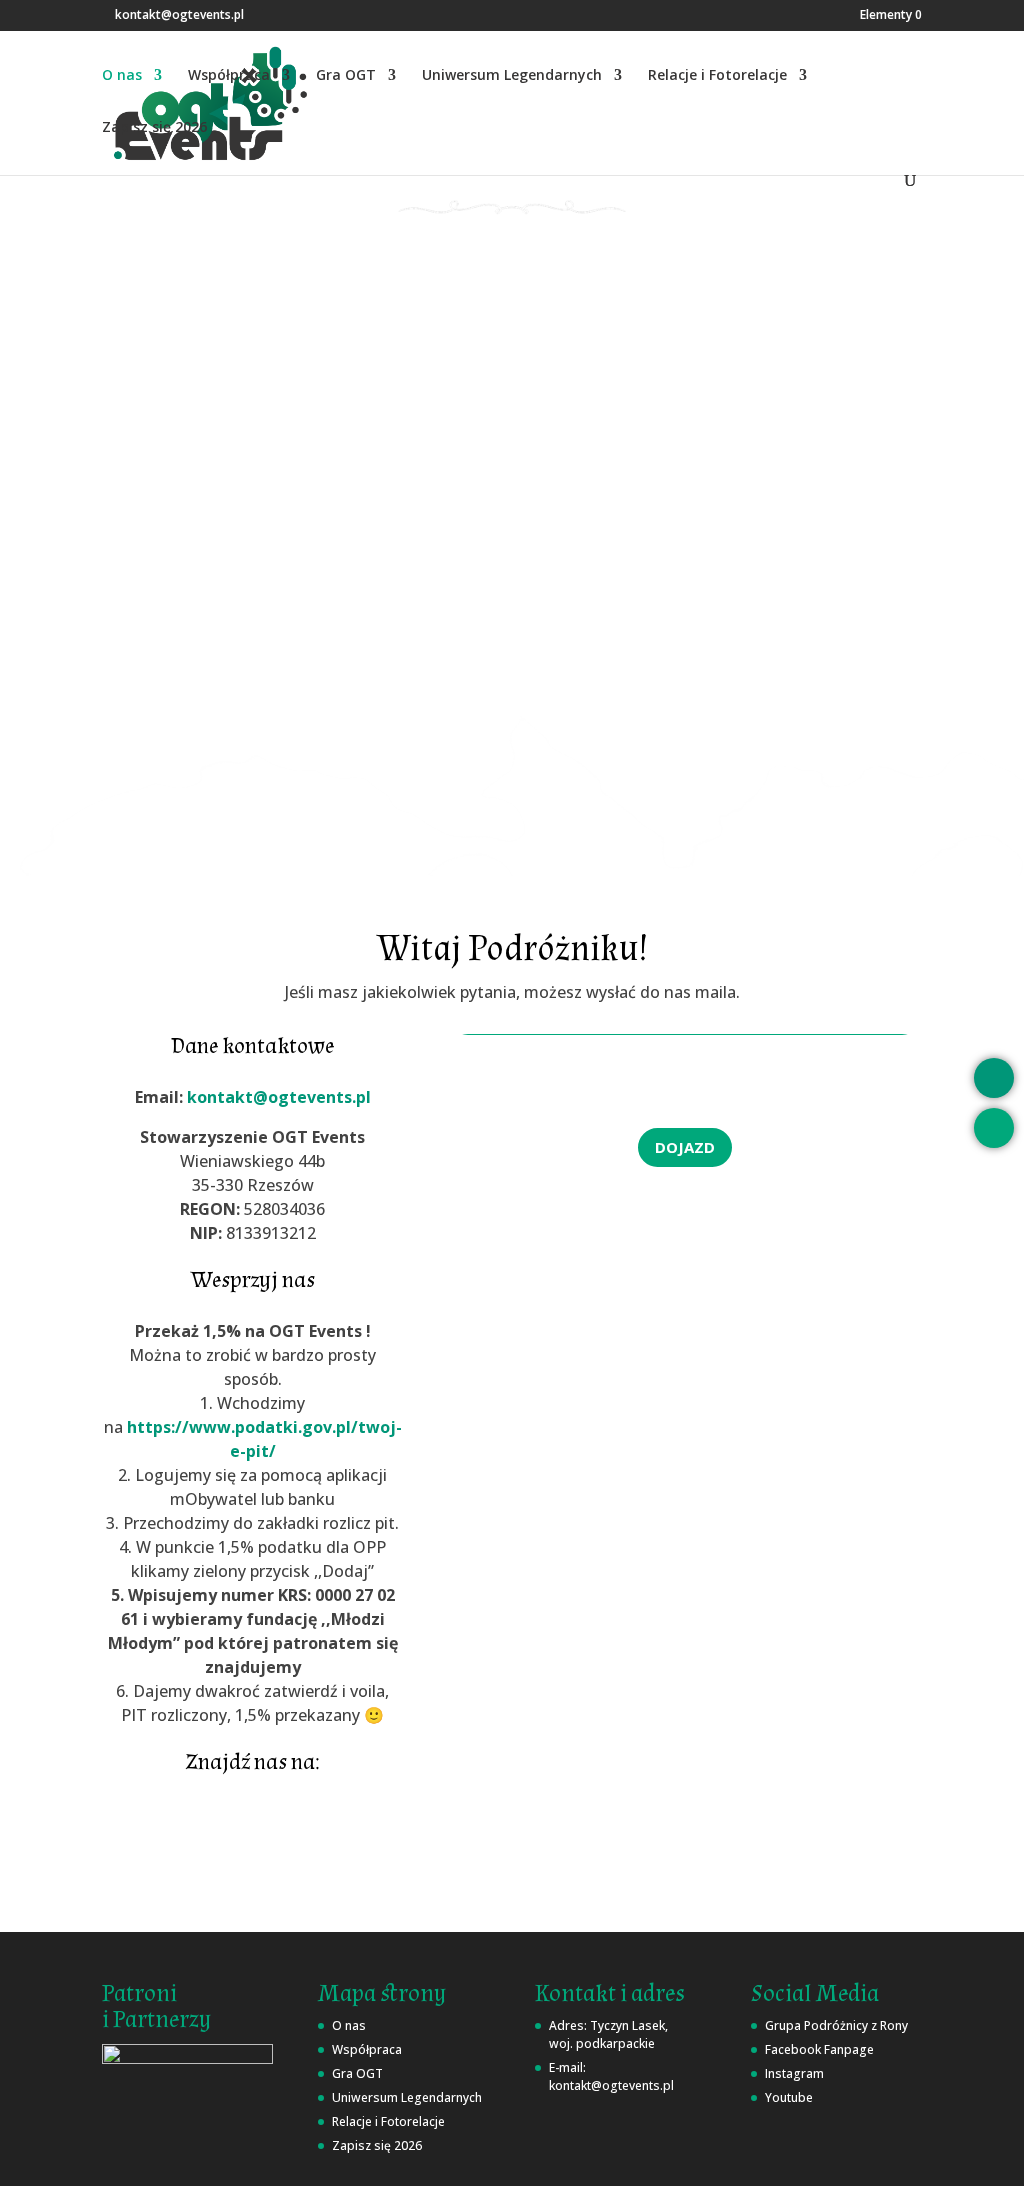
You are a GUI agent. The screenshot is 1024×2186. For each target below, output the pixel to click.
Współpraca (229, 76)
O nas (122, 76)
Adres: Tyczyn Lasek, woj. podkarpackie (608, 2034)
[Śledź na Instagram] (253, 1843)
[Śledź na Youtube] (325, 1843)
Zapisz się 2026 (154, 128)
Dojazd (685, 1147)
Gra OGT (346, 76)
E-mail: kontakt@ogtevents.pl (611, 2076)
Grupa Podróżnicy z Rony (836, 2025)
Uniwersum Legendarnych (512, 76)
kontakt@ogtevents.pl (279, 1097)
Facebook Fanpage (819, 2049)
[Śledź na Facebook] (181, 1843)
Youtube (789, 2097)
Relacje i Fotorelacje (717, 76)
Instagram (794, 2073)
